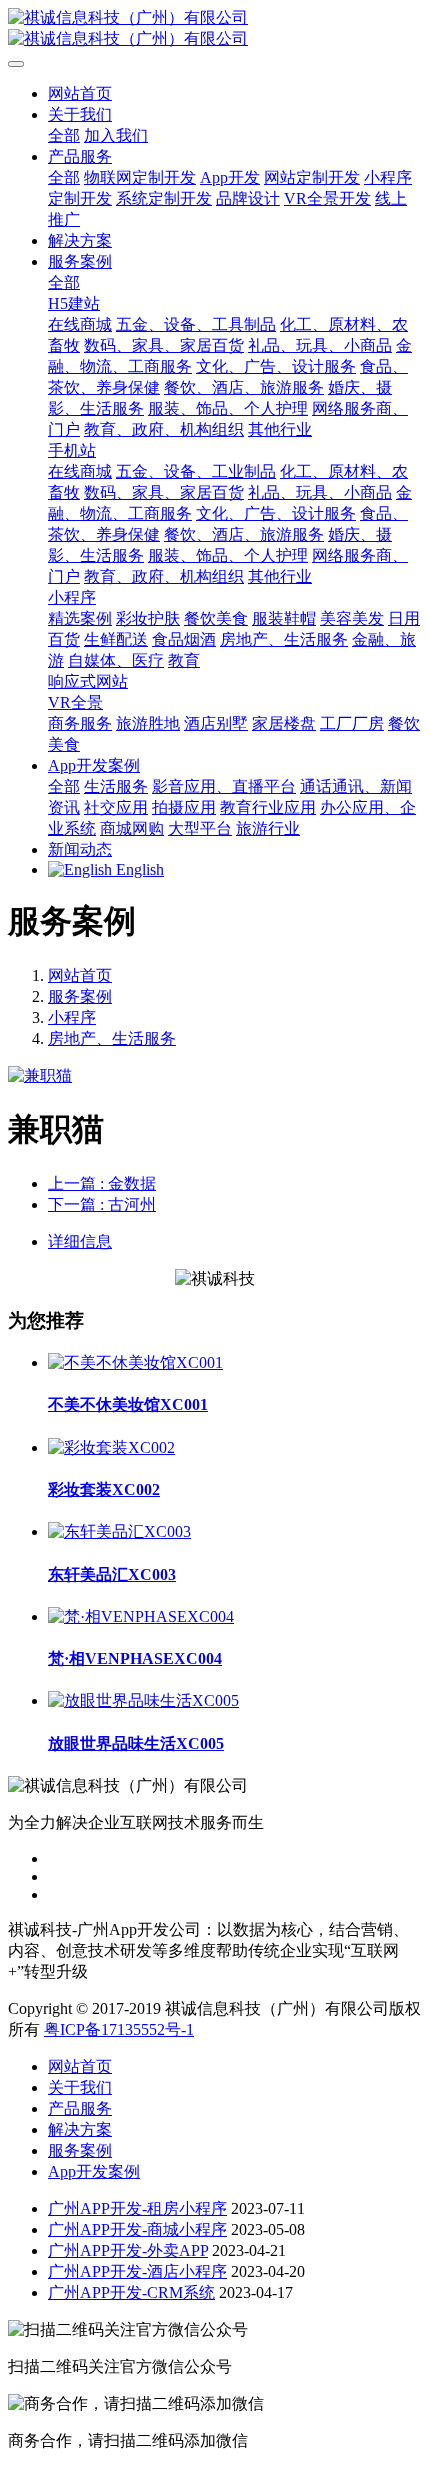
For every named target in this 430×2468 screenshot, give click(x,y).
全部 (64, 135)
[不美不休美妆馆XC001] (135, 1362)
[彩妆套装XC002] (111, 1447)
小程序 (72, 1017)
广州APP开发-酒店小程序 (137, 2271)
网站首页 (80, 93)
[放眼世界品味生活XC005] (143, 1700)
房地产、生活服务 (112, 1038)
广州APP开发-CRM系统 (131, 2292)
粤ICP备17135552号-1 (119, 2029)
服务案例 (80, 996)
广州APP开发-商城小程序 (137, 2229)
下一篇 (102, 1204)
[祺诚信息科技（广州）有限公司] (215, 29)
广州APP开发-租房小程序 (137, 2208)
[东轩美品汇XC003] (119, 1531)
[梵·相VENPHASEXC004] (141, 1616)
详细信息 (80, 1241)
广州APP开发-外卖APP (128, 2250)
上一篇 (102, 1183)
